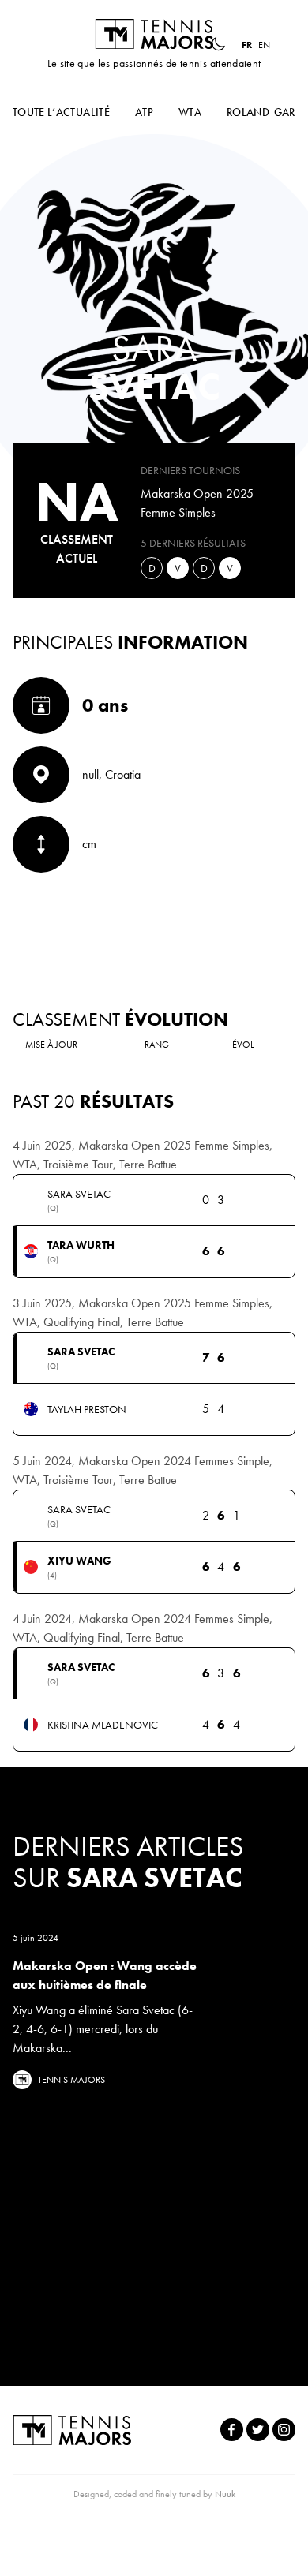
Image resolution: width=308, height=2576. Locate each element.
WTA (190, 112)
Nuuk (225, 2494)
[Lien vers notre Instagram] (284, 2430)
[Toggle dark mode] (218, 44)
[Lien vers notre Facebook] (232, 2430)
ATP (144, 112)
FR (247, 45)
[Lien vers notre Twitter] (258, 2430)
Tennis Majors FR (154, 34)
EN (264, 45)
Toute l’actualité (61, 112)
